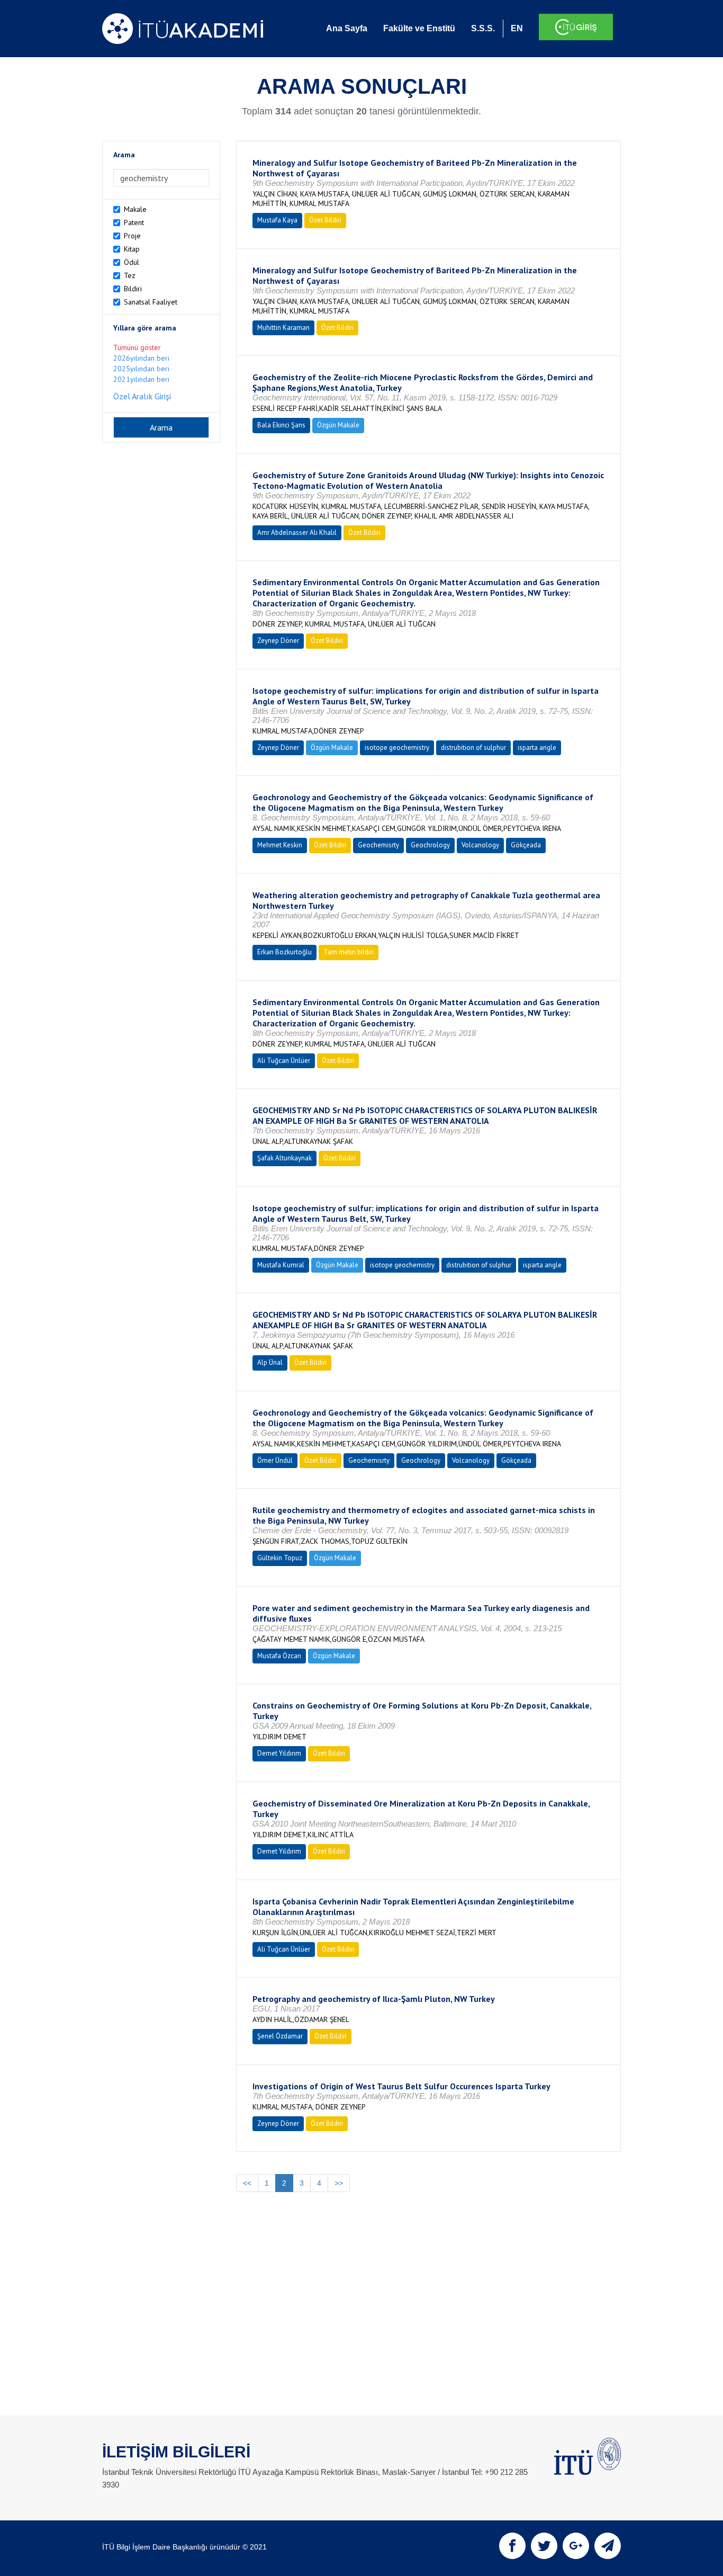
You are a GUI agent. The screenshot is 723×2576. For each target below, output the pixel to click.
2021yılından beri (141, 379)
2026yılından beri (141, 358)
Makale (135, 209)
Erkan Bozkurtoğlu (284, 952)
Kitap (132, 249)
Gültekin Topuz (280, 1558)
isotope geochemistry (397, 748)
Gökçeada (526, 845)
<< (247, 2183)
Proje (132, 236)
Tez (130, 275)
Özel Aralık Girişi (142, 396)
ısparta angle (537, 748)
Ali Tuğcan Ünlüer (284, 1061)
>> (339, 2183)
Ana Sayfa (347, 28)
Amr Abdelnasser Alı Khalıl (297, 533)
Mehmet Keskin (280, 845)
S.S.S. (483, 28)
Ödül (132, 262)
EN (517, 28)
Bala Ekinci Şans (281, 425)
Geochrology (430, 845)
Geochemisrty (378, 845)
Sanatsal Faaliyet (151, 302)
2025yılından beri (141, 369)
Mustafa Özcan (279, 1656)
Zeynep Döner (278, 641)
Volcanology (480, 845)
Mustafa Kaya (277, 220)
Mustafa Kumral (281, 1265)
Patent (134, 222)
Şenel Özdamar (280, 2036)
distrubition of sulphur (473, 748)
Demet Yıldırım (279, 1753)
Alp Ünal (270, 1362)
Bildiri (133, 289)
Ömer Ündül (275, 1460)
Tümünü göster (137, 347)
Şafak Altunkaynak (284, 1158)
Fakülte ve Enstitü (419, 28)
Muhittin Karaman (283, 328)
